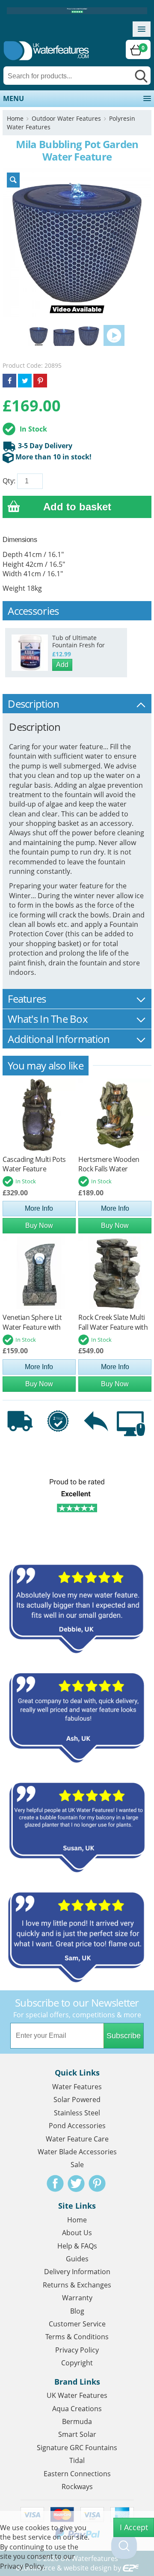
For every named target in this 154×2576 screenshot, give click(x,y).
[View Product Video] (114, 335)
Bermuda (77, 2421)
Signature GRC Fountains (77, 2448)
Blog (77, 2311)
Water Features (77, 2087)
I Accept (134, 2527)
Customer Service (77, 2324)
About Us (77, 2233)
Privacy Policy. (23, 2566)
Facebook (55, 2183)
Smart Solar (77, 2434)
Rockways (77, 2487)
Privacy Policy (77, 2350)
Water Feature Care (77, 2139)
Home (15, 118)
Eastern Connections (77, 2474)
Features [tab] (27, 999)
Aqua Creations (77, 2409)
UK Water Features (77, 2395)
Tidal (77, 2460)
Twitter (76, 2183)
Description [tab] (33, 704)
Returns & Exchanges (77, 2285)
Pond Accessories (77, 2126)
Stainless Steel (77, 2113)
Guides (77, 2259)
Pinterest (97, 2183)
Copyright (77, 2363)
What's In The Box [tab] (48, 1019)
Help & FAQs (77, 2246)
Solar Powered (77, 2100)
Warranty (77, 2298)
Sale (77, 2165)
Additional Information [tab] (59, 1039)
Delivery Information (77, 2272)
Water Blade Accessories (77, 2152)
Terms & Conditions (77, 2337)
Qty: (9, 481)
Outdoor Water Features (66, 118)
